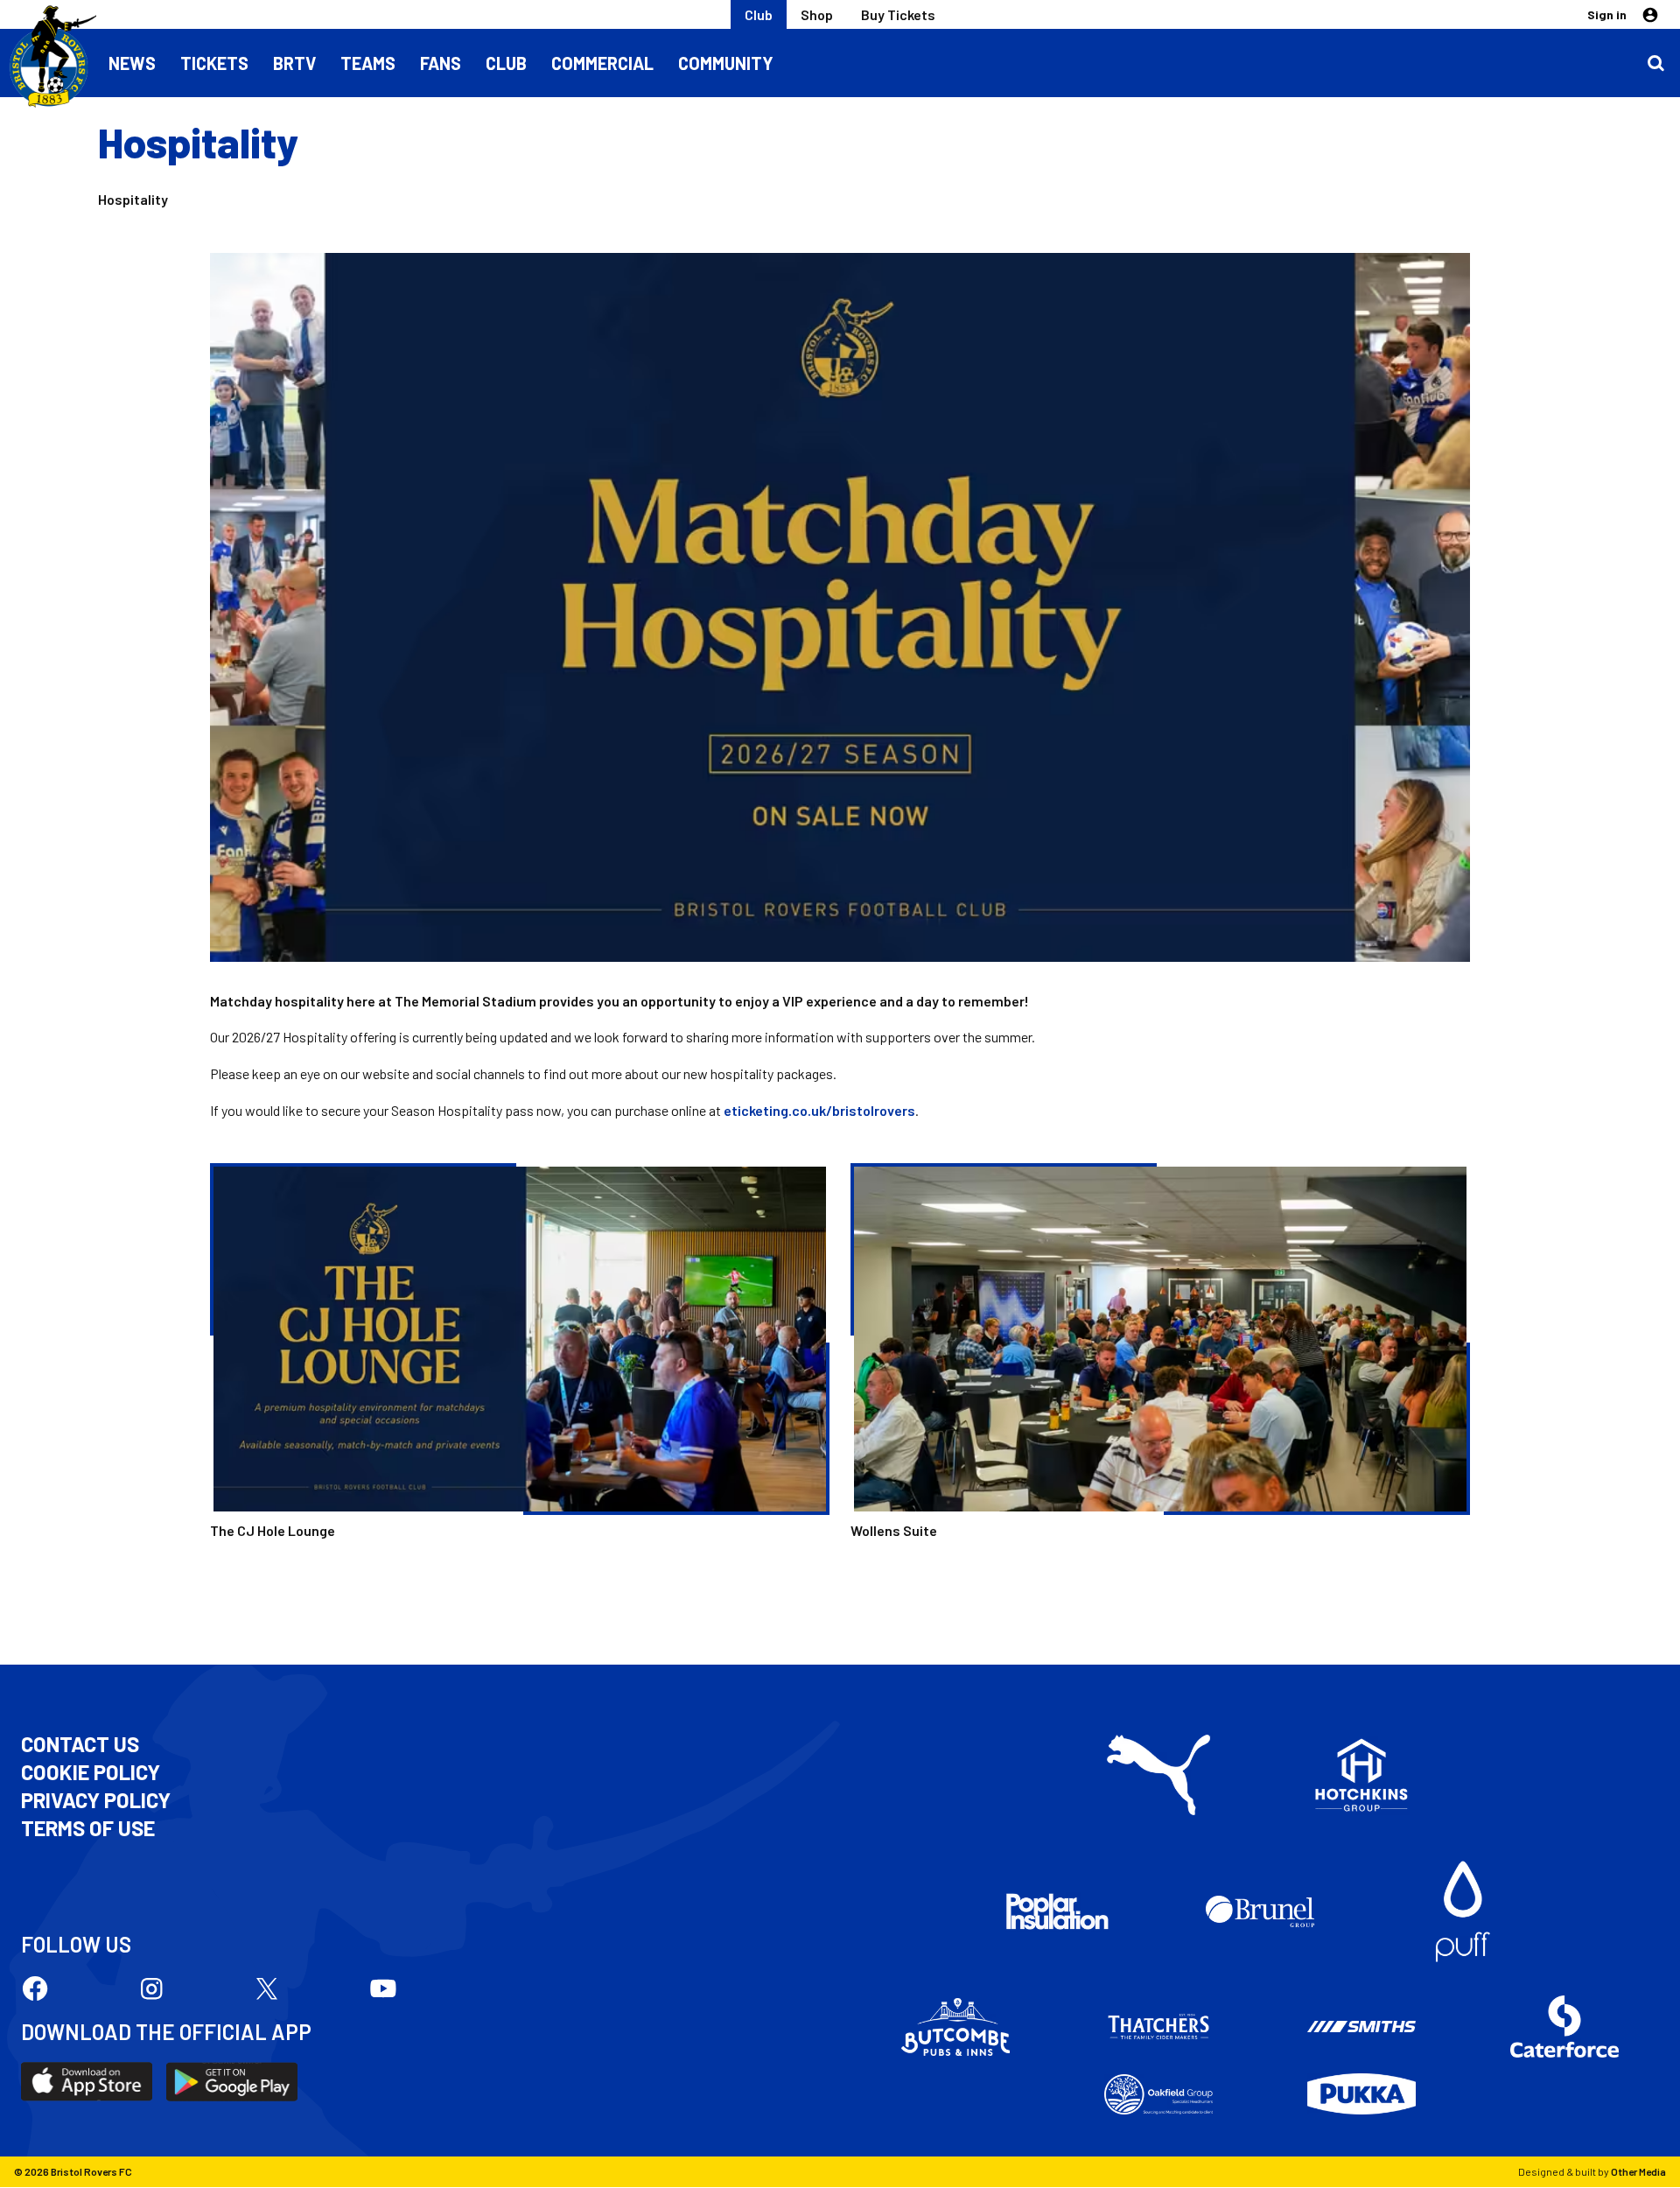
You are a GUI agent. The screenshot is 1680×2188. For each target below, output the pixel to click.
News (132, 63)
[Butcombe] (955, 2027)
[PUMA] (1158, 1775)
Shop (817, 14)
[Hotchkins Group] (1361, 1775)
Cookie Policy (91, 1772)
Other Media (1638, 2171)
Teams (368, 63)
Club (759, 14)
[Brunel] (1260, 1911)
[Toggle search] (1655, 63)
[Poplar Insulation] (1057, 1911)
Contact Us (80, 1744)
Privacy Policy (96, 1800)
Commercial (602, 63)
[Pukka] (1361, 2094)
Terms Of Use (88, 1828)
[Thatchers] (1158, 2027)
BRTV (294, 63)
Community (726, 63)
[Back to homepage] (48, 57)
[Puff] (1463, 1911)
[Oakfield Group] (1158, 2094)
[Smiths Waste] (1361, 2027)
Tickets (214, 63)
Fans (441, 63)
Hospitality (133, 199)
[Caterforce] (1564, 2027)
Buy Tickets (898, 14)
